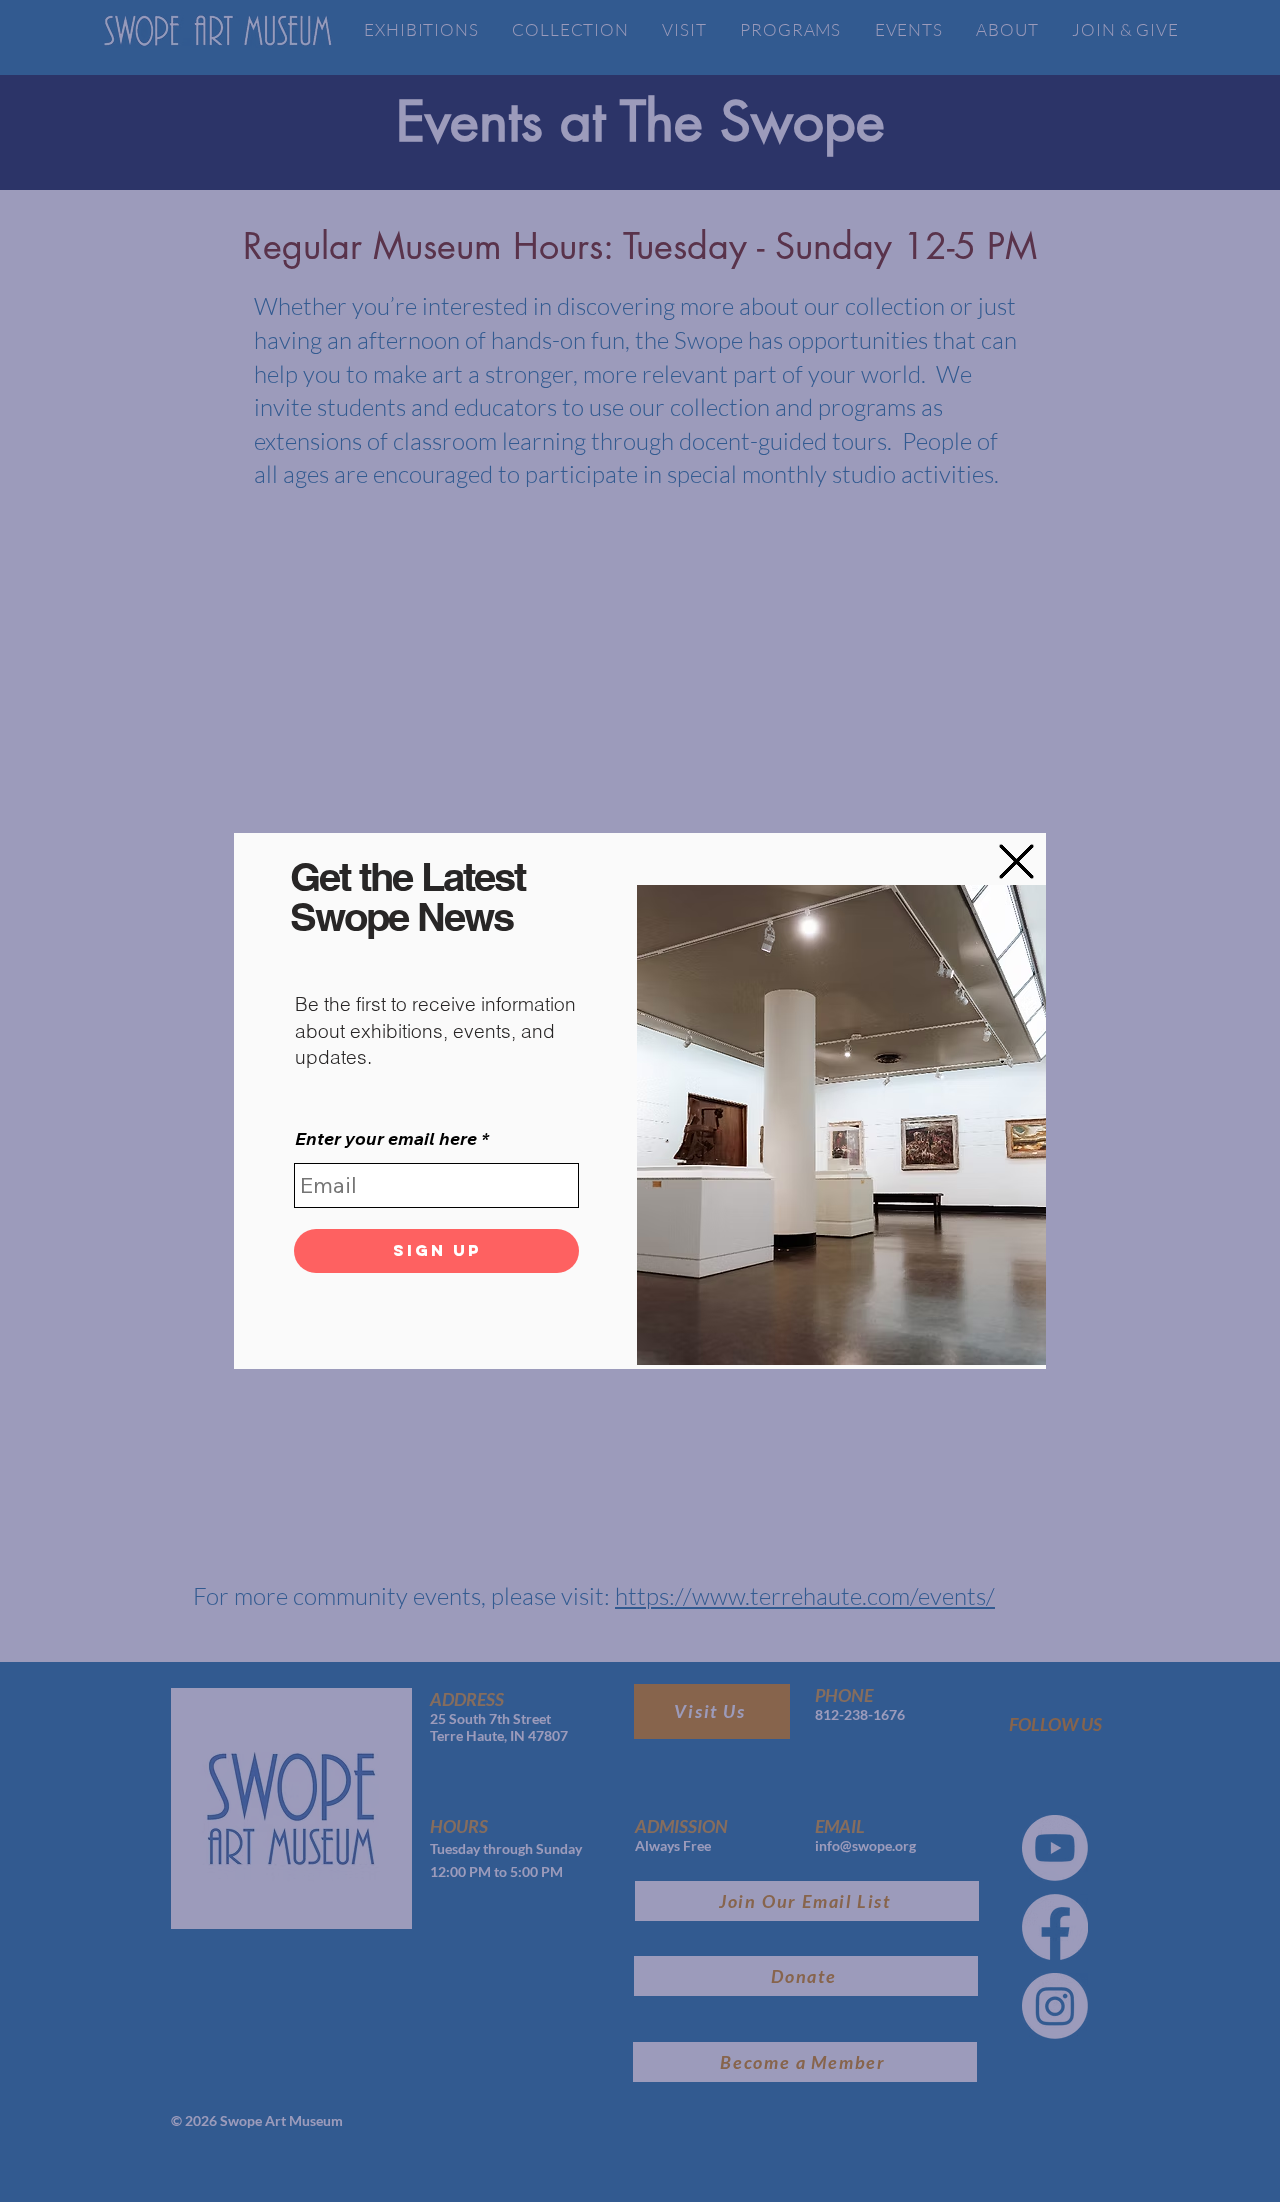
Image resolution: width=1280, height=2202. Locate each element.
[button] (1016, 861)
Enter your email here (386, 1139)
